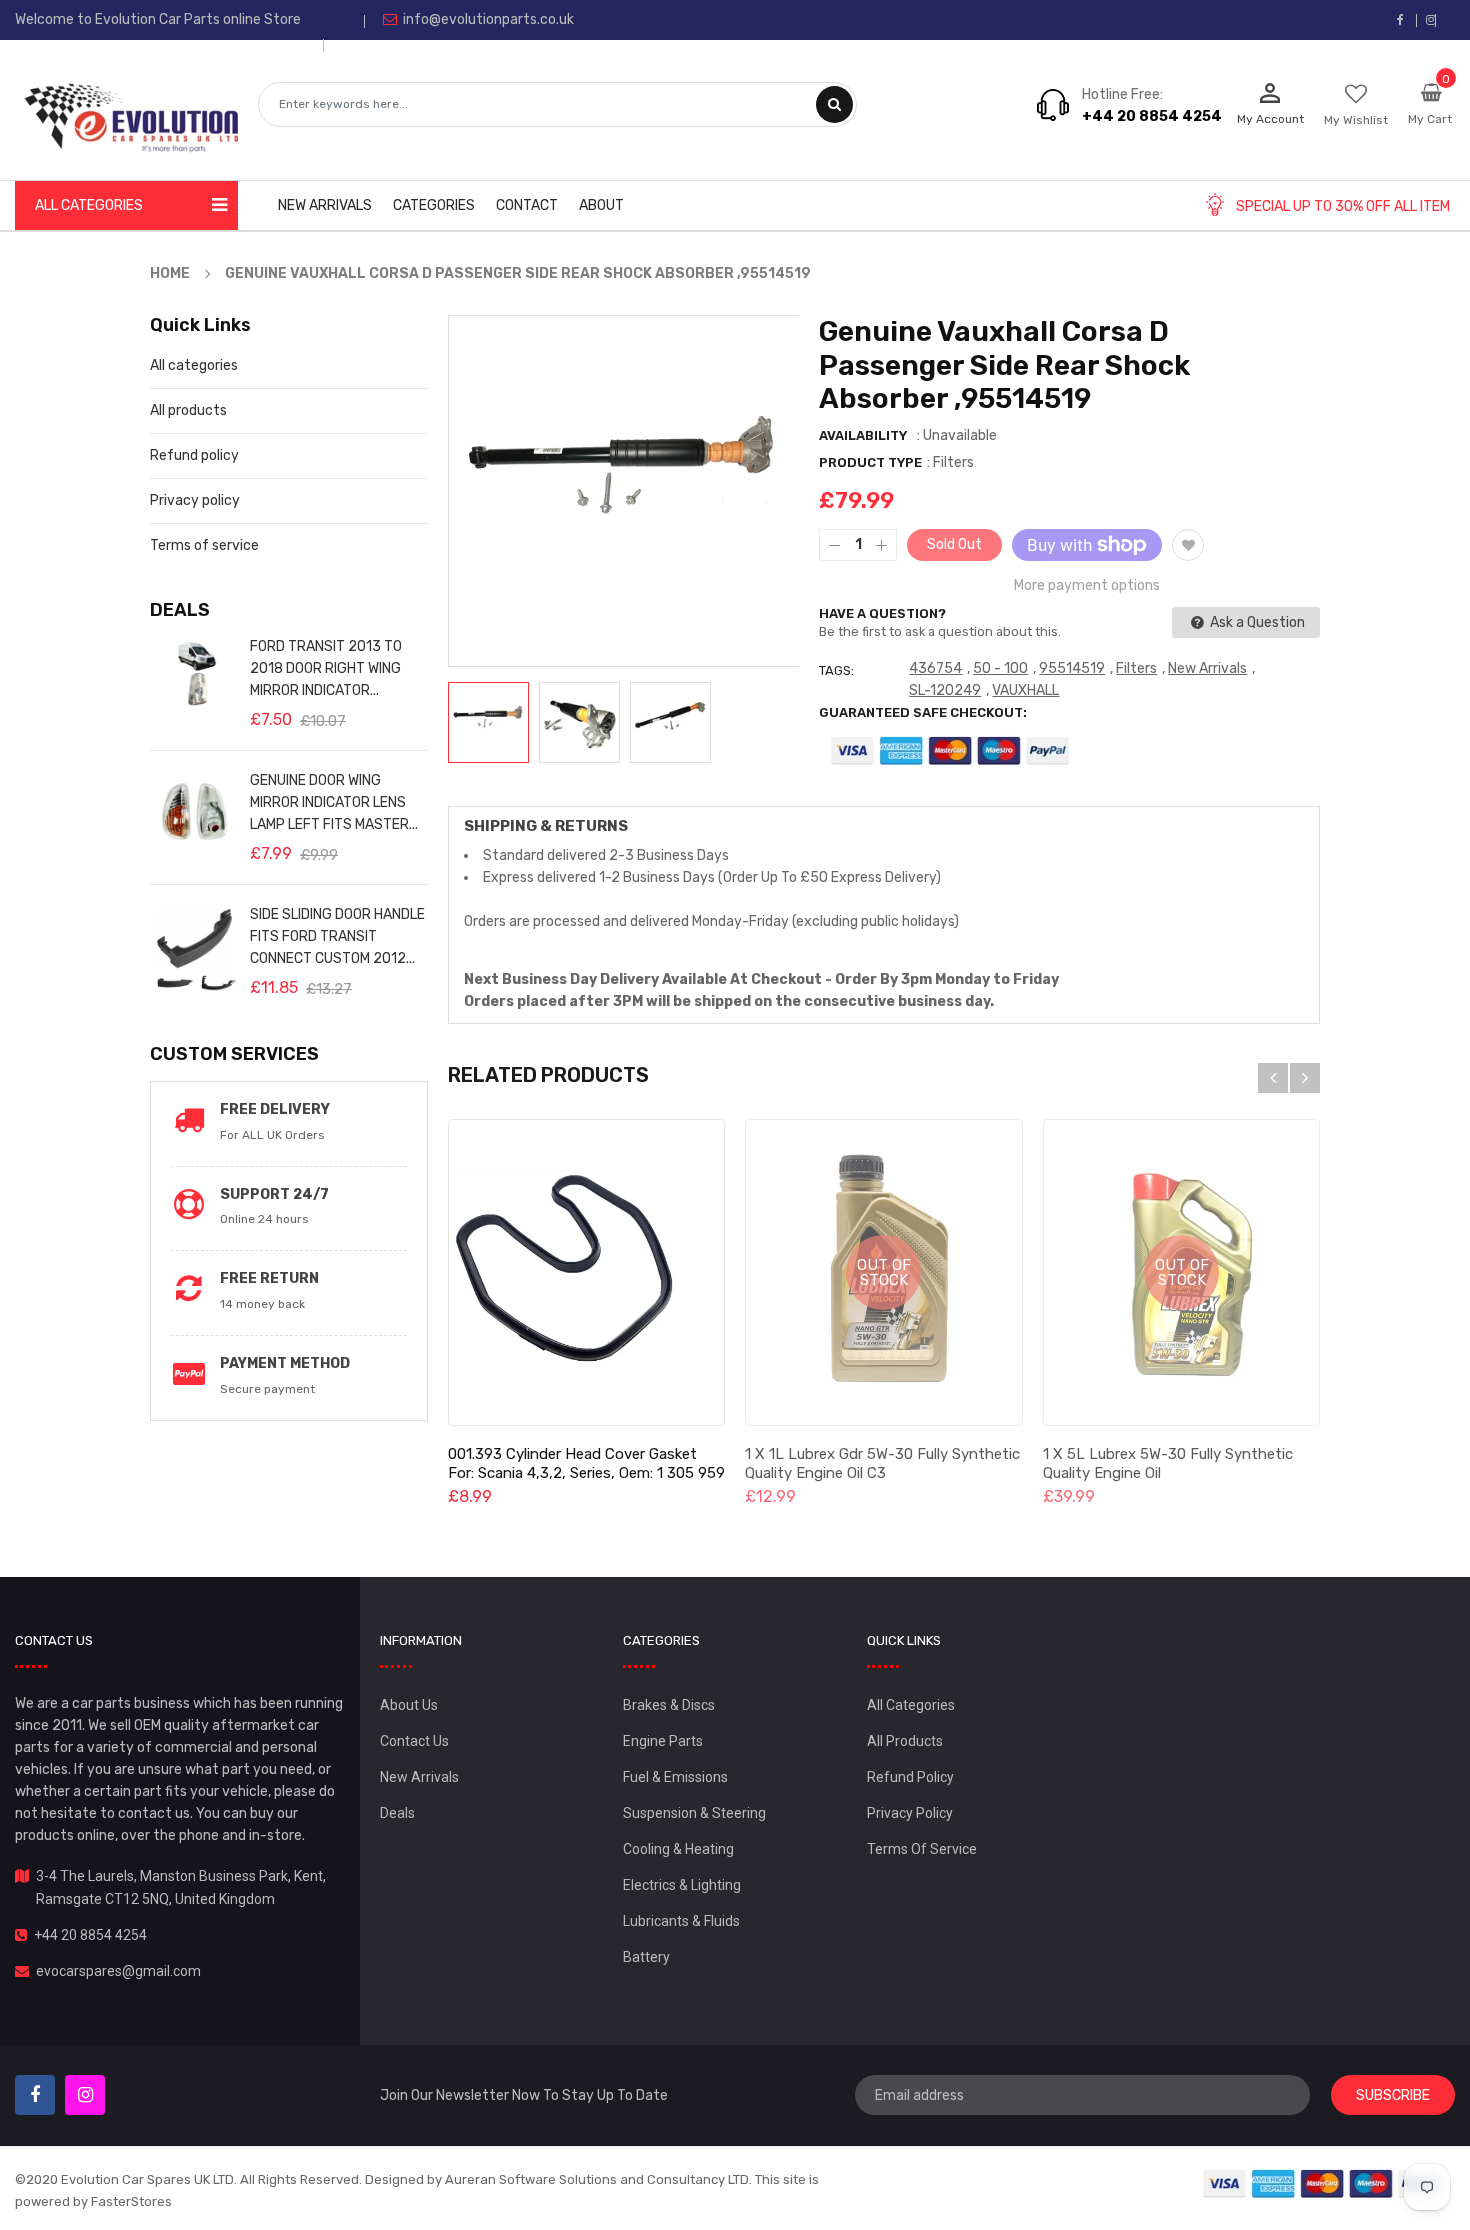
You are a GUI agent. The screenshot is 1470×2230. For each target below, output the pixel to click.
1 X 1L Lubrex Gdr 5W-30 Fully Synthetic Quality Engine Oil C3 (882, 1463)
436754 (935, 668)
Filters (1136, 668)
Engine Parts (663, 1741)
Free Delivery (275, 1109)
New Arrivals (1207, 668)
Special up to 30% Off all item (1343, 206)
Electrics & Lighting (682, 1885)
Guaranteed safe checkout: (923, 712)
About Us (409, 1705)
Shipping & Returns (546, 826)
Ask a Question (1256, 622)
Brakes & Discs (669, 1705)
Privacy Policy (910, 1813)
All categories (194, 365)
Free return (269, 1278)
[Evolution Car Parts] (1323, 2182)
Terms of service (204, 545)
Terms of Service (922, 1849)
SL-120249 (945, 690)
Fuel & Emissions (675, 1777)
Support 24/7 (274, 1194)
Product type (870, 462)
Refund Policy (910, 1777)
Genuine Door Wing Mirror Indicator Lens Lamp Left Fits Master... (334, 802)
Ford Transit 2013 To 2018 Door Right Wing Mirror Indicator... (326, 668)
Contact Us (414, 1741)
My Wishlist (1356, 120)
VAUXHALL (1025, 690)
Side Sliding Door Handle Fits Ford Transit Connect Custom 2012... (337, 936)
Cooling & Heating (678, 1849)
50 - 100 (1000, 668)
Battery (646, 1957)
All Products (905, 1741)
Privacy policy (195, 500)
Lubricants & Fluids (681, 1921)
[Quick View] (586, 1273)
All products (188, 410)
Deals (397, 1813)
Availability (863, 435)
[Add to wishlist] (1188, 545)
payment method (285, 1363)
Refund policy (194, 455)
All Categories (911, 1705)
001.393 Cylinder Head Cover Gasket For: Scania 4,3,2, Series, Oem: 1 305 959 (586, 1463)
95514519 (1072, 668)
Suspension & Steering (694, 1813)
